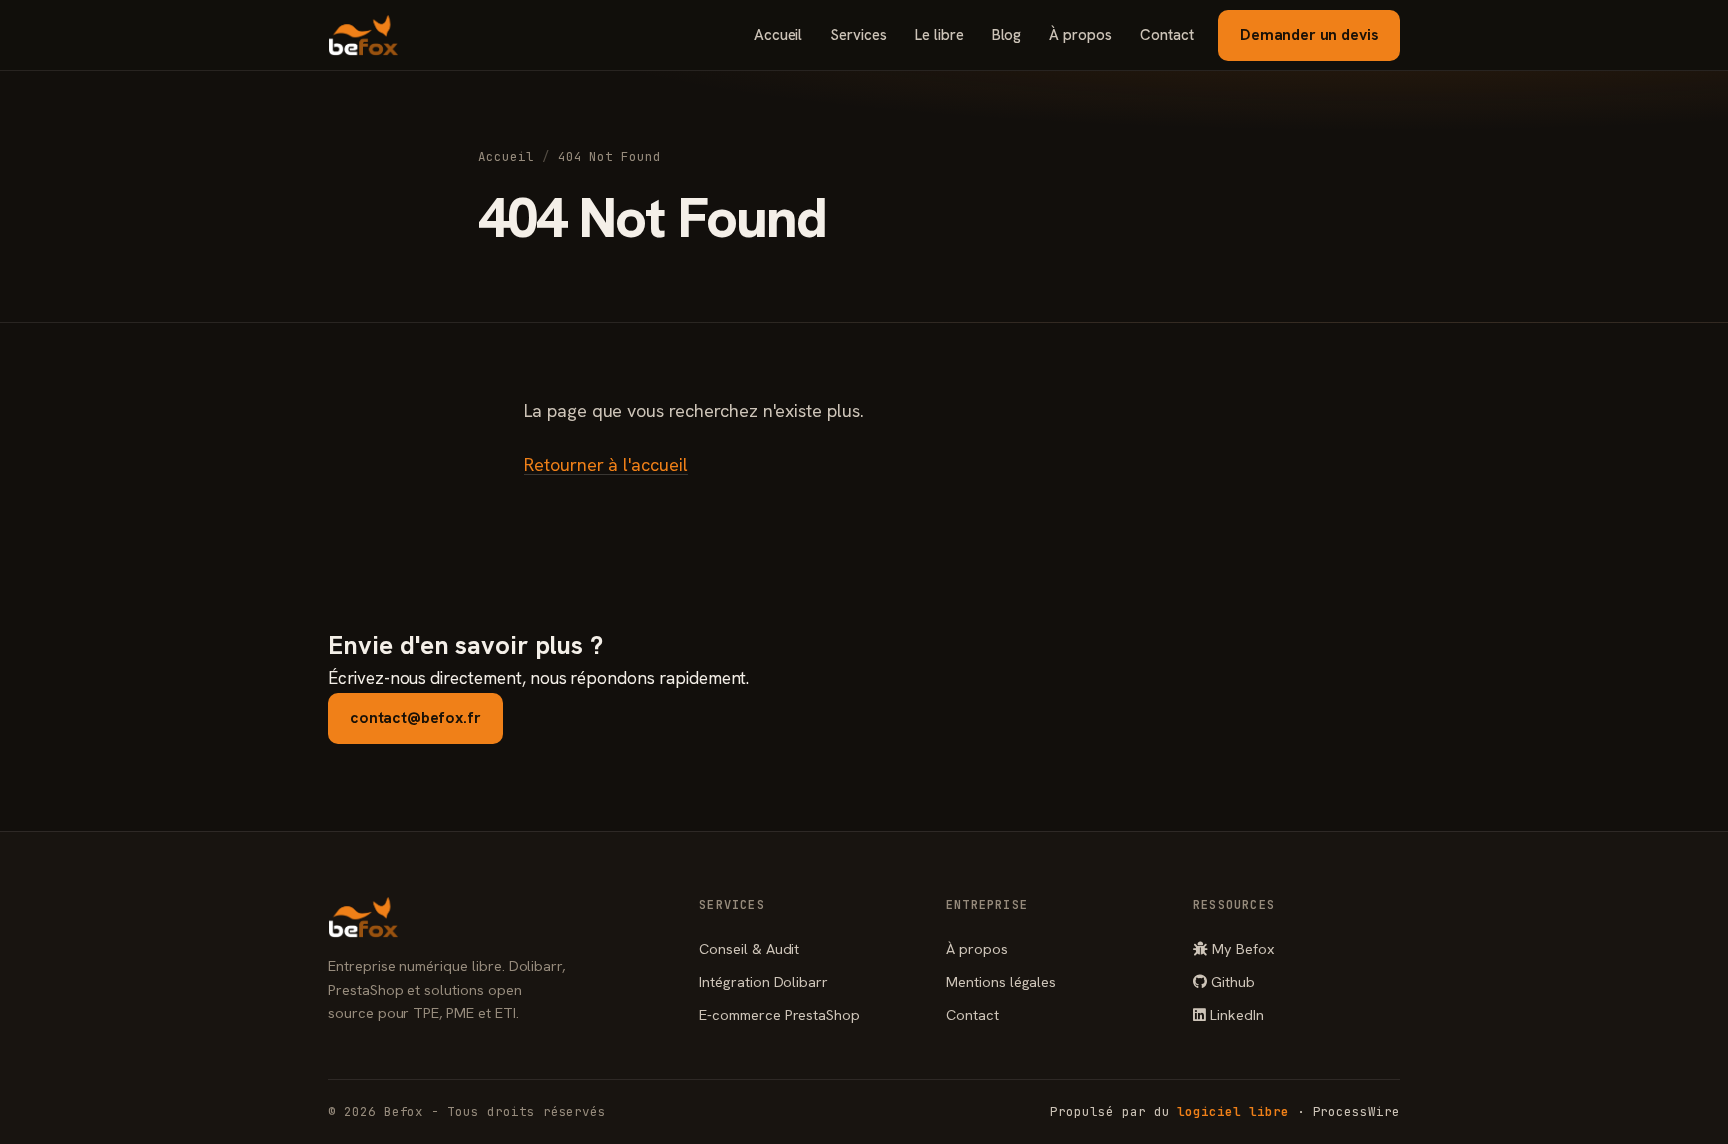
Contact (1167, 35)
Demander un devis (1309, 34)
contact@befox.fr (415, 717)
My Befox (1241, 948)
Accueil (778, 35)
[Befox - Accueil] (363, 35)
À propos (1080, 35)
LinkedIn (1235, 1014)
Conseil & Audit (749, 948)
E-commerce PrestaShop (779, 1014)
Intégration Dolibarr (763, 981)
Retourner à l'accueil (606, 464)
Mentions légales (1001, 981)
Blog (1007, 35)
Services (858, 35)
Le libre (939, 35)
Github (1231, 981)
